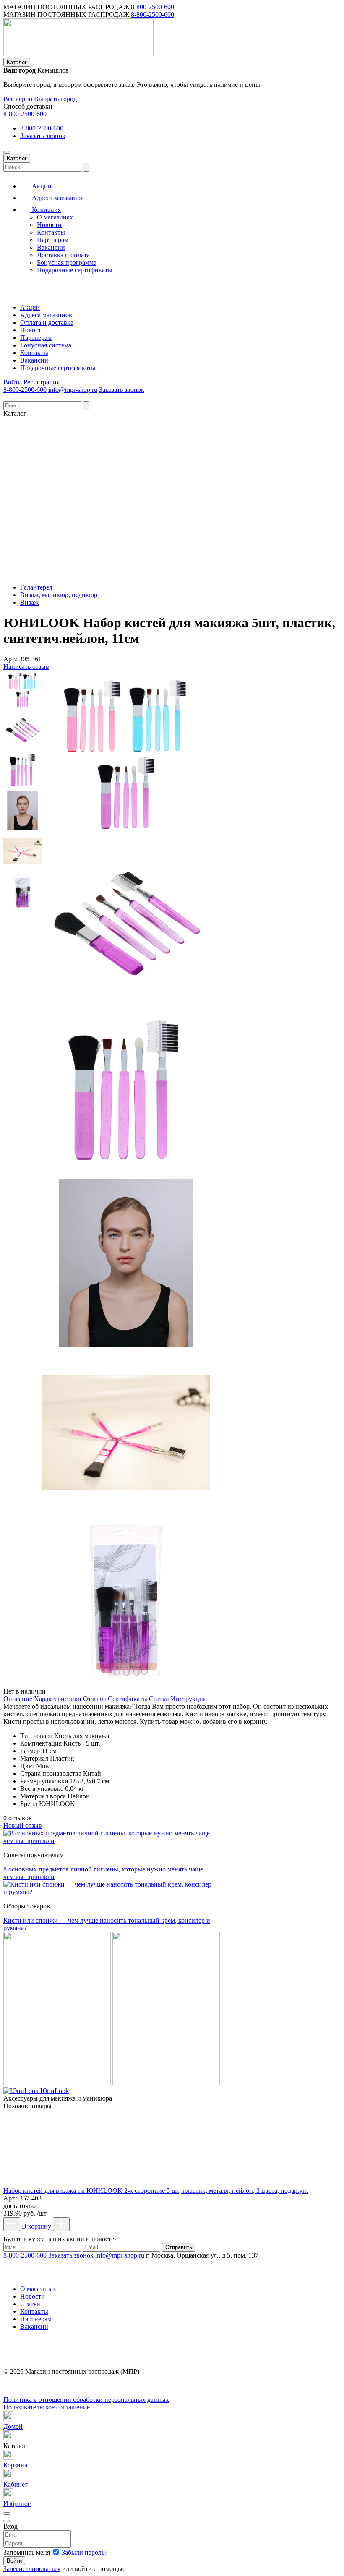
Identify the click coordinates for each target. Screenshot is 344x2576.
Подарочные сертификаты (75, 270)
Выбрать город (55, 99)
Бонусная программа (67, 262)
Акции (41, 186)
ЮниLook (55, 2091)
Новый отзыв (23, 1826)
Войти (13, 382)
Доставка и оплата (63, 255)
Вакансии (51, 247)
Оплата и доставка (47, 322)
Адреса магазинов (57, 198)
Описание (18, 1699)
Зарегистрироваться (32, 2569)
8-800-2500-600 (152, 7)
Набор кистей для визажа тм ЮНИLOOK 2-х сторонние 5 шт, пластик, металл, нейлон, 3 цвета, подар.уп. (156, 2191)
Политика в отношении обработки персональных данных (86, 2400)
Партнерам (53, 240)
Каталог (17, 62)
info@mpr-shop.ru (73, 390)
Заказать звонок (43, 136)
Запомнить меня (27, 2552)
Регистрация (42, 382)
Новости (49, 225)
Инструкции (189, 1699)
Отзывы (95, 1699)
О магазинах (55, 217)
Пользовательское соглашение (47, 2407)
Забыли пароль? (85, 2552)
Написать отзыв (26, 667)
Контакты (51, 232)
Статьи (159, 1699)
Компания (46, 210)
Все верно (18, 99)
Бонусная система (46, 345)
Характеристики (58, 1699)
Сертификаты (128, 1699)
